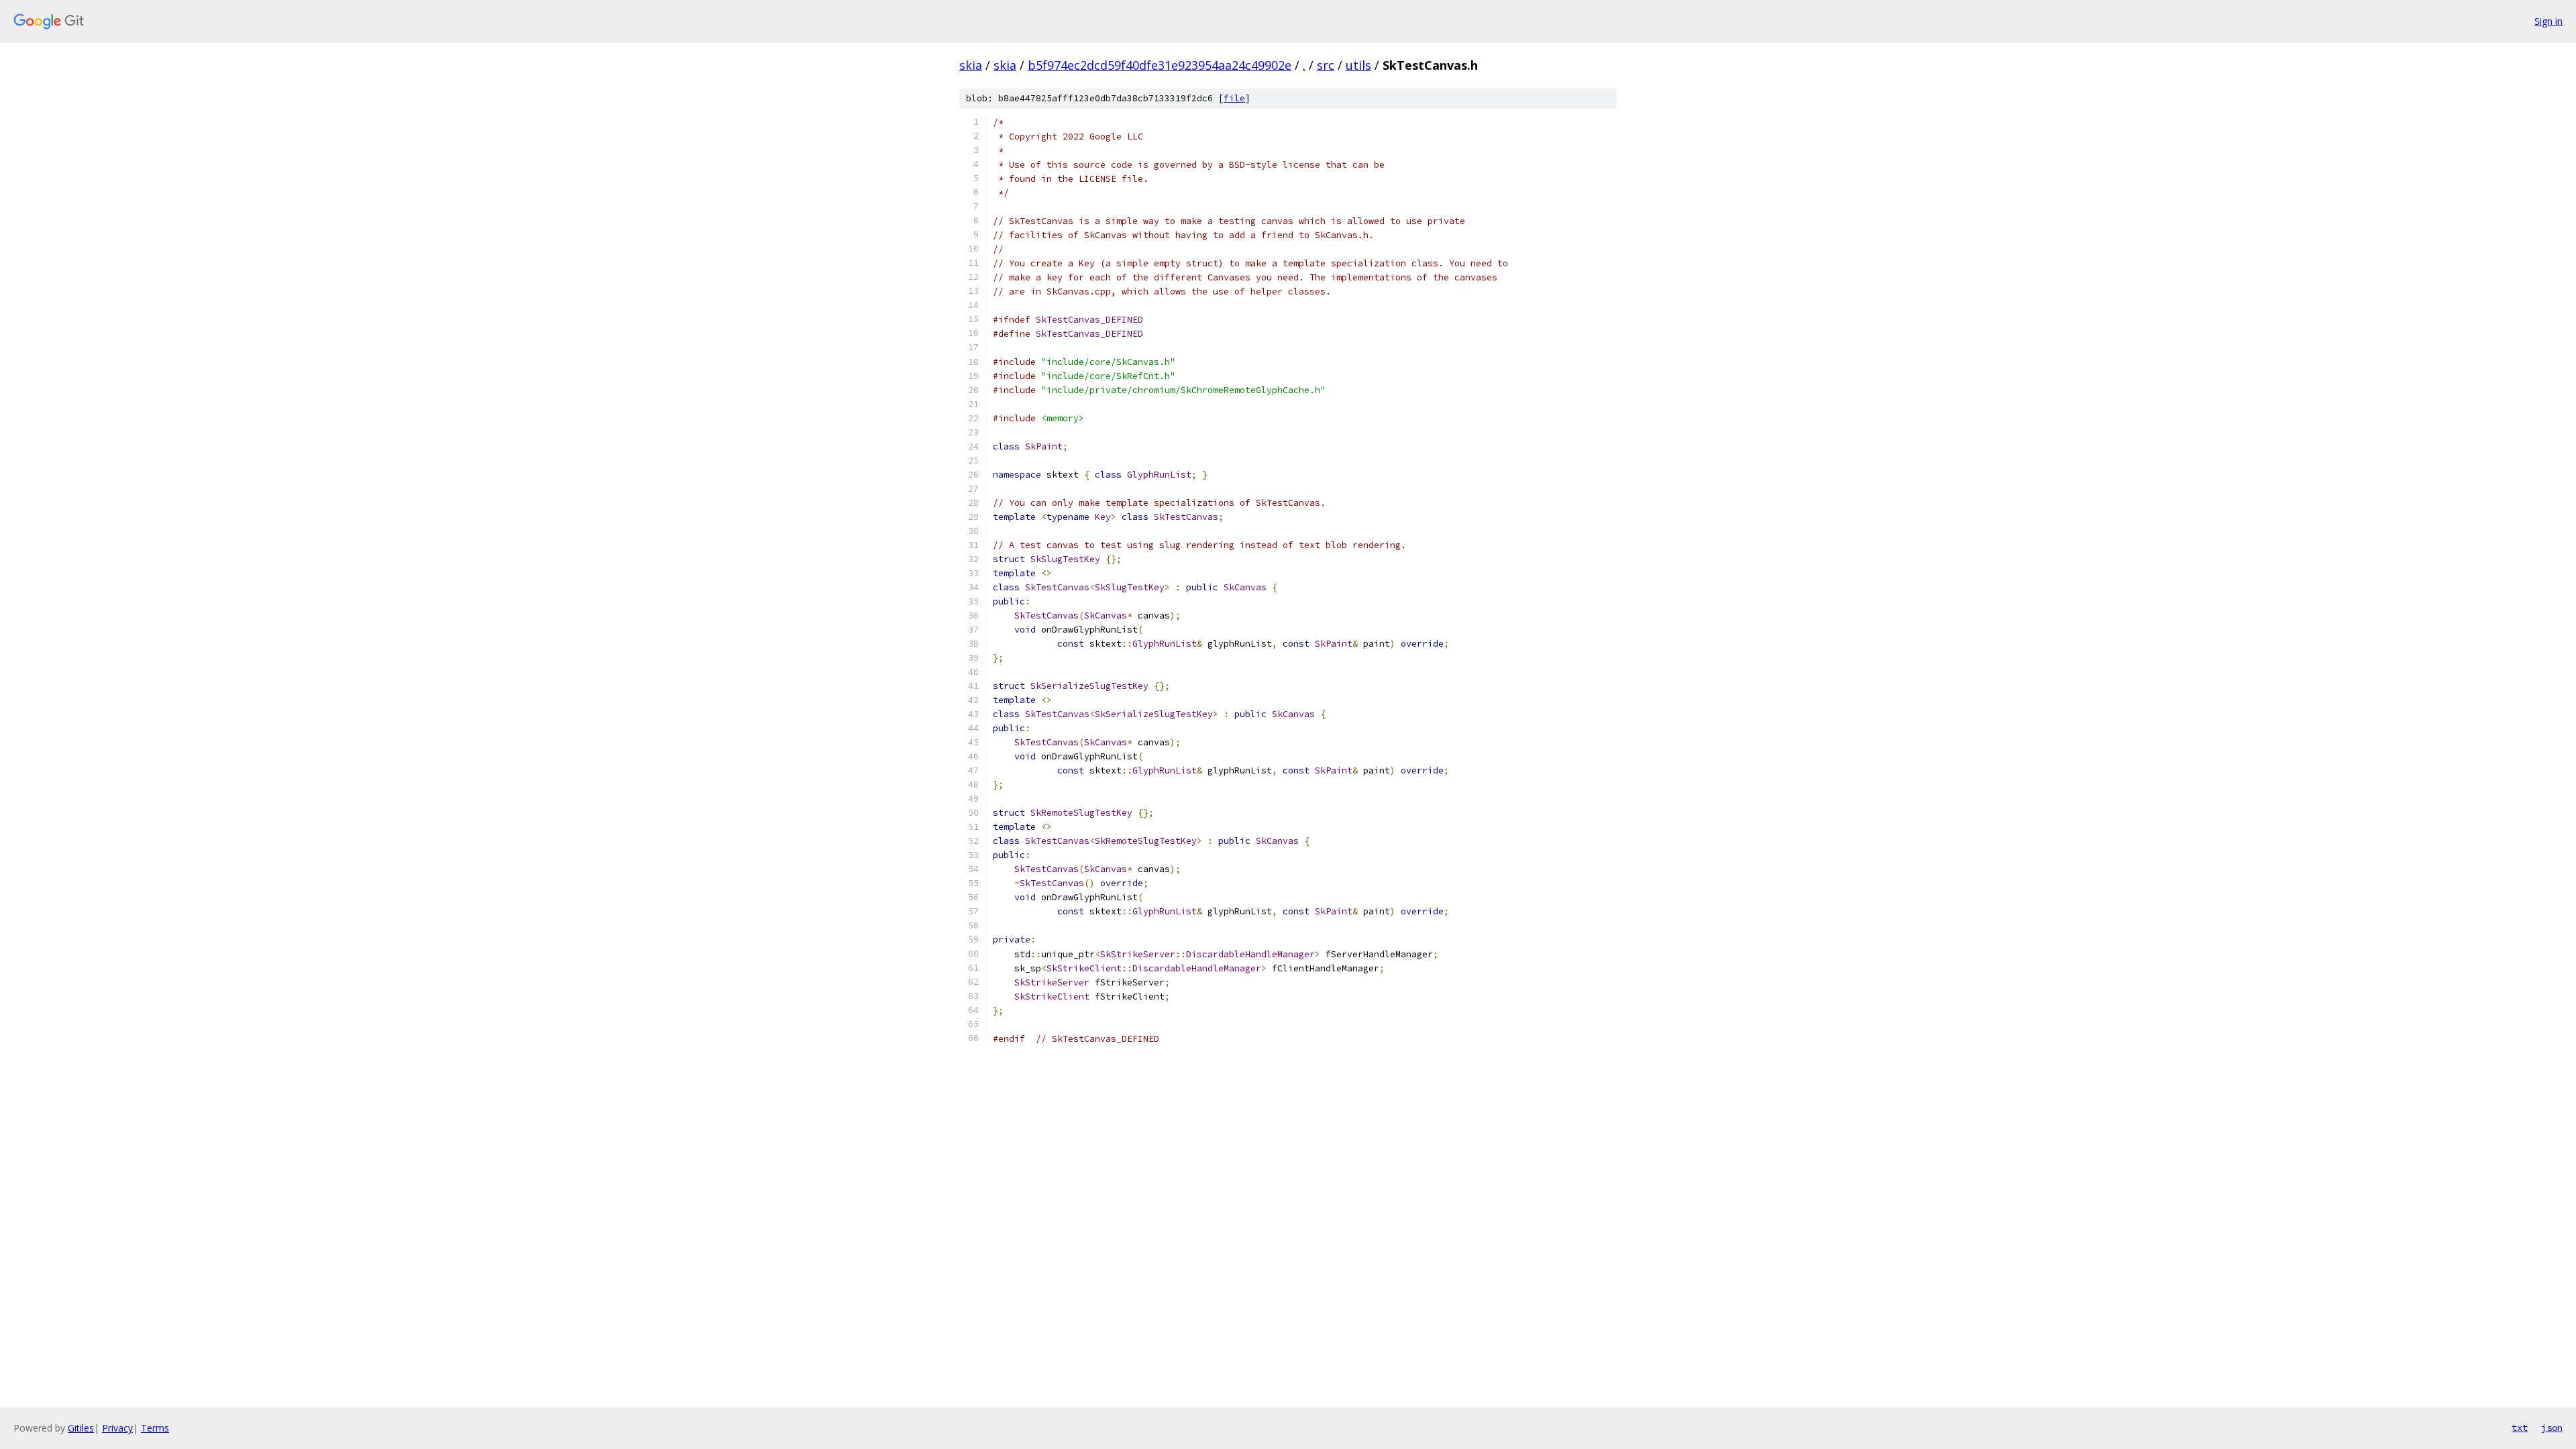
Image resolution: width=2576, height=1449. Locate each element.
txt (2520, 1428)
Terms (155, 1428)
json (2552, 1428)
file (1234, 98)
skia (971, 65)
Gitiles (81, 1428)
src (1326, 65)
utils (1358, 65)
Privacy (117, 1428)
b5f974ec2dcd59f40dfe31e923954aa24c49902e (1160, 65)
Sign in (2548, 21)
